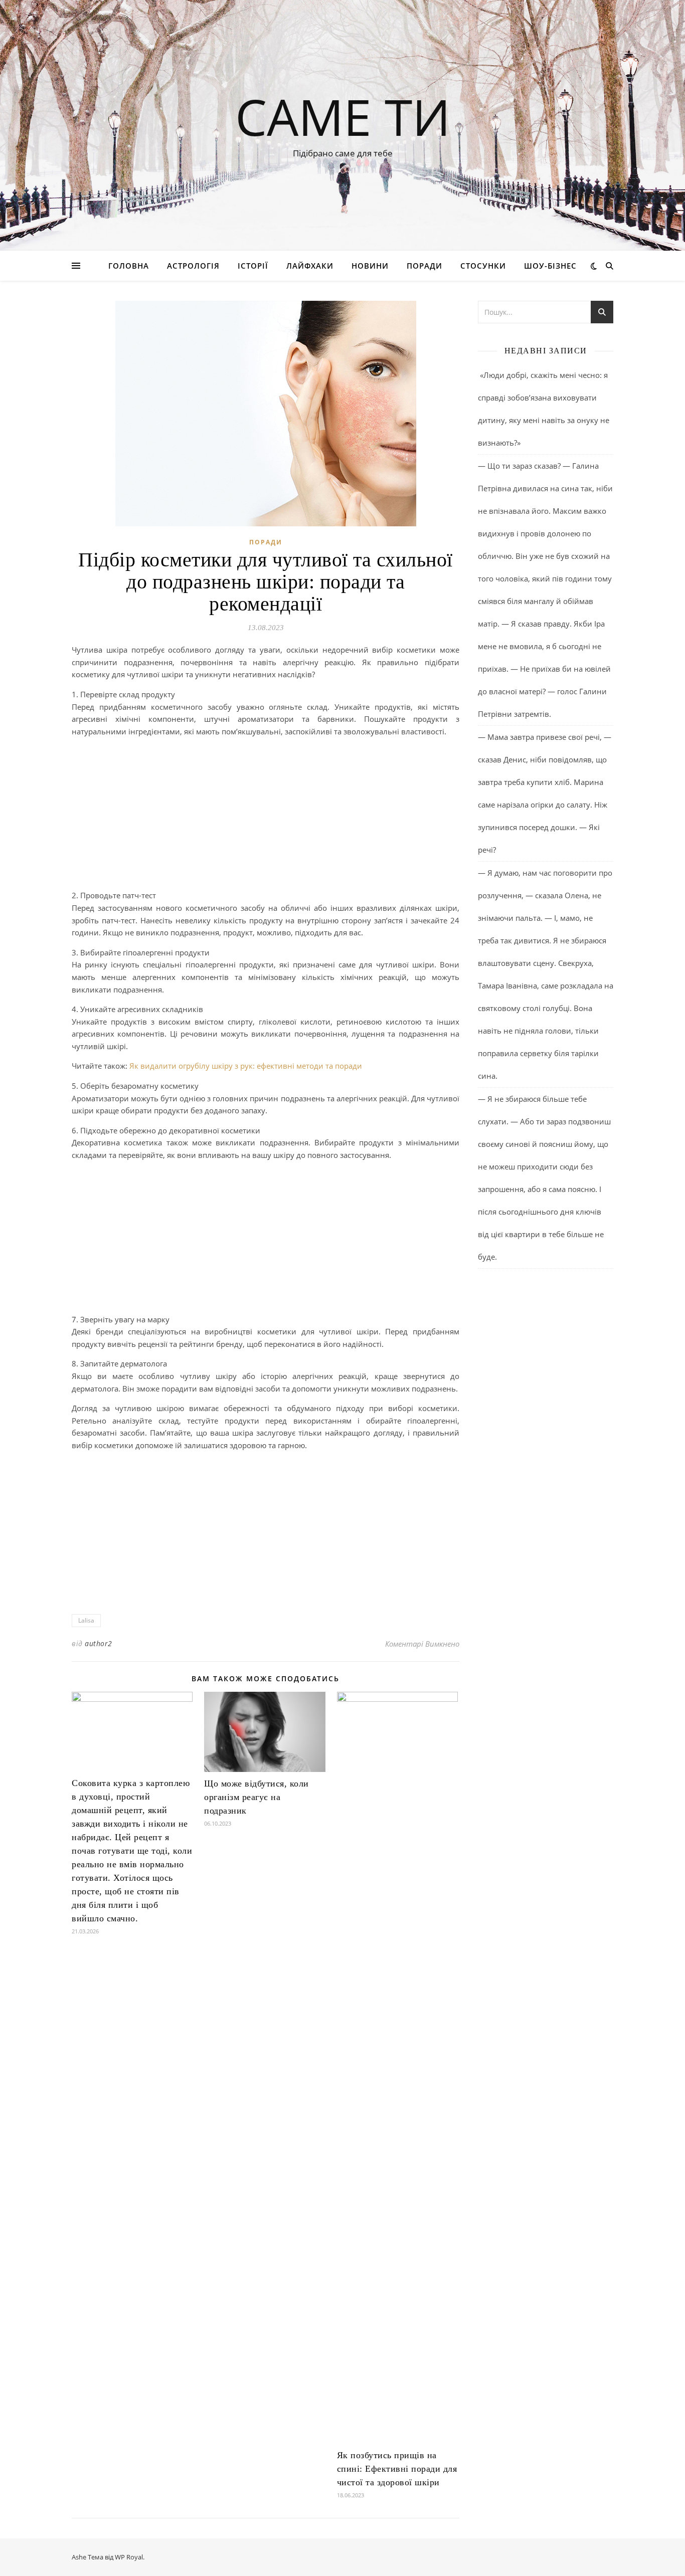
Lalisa (86, 1620)
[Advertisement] (266, 815)
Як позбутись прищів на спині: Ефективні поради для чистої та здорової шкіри (397, 2469)
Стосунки (483, 266)
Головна (129, 266)
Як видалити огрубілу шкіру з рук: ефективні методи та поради (246, 1066)
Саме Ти (343, 116)
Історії (253, 266)
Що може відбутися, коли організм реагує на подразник (256, 1797)
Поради (424, 266)
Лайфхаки (310, 266)
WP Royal (129, 2557)
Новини (370, 266)
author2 (99, 1643)
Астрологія (193, 266)
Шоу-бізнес (550, 266)
